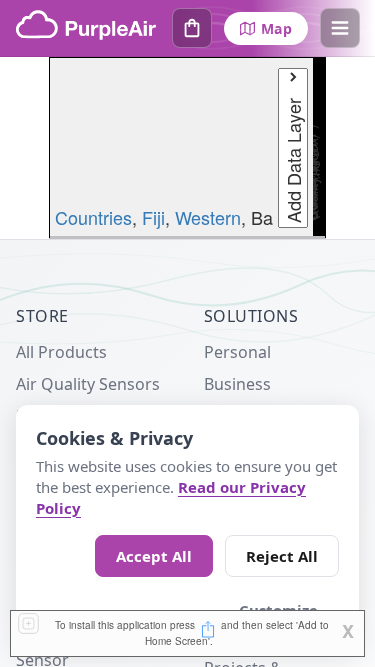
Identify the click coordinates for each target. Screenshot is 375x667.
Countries (93, 217)
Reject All (282, 556)
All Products (61, 352)
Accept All (154, 556)
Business (237, 384)
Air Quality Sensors (88, 384)
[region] (187, 148)
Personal (237, 352)
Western (208, 217)
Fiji (153, 217)
